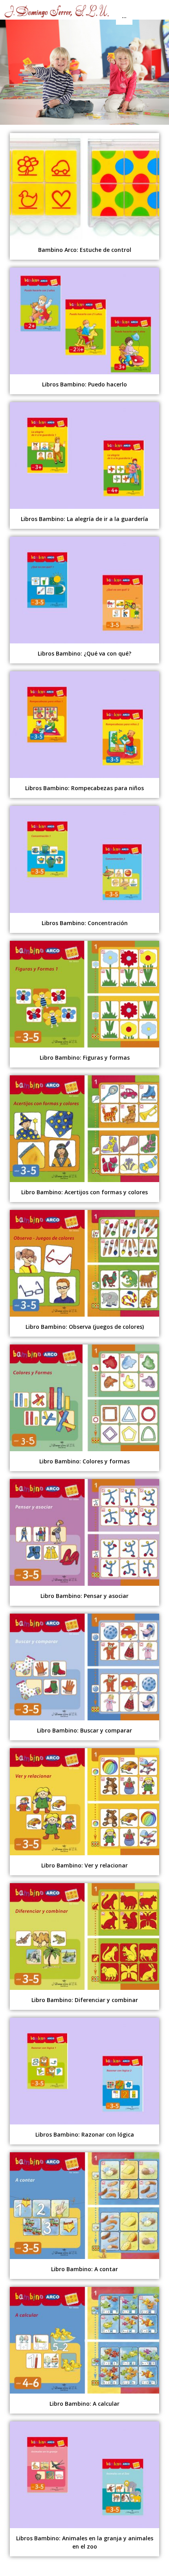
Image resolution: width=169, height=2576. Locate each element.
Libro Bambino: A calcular (84, 2404)
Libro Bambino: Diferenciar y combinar (85, 2000)
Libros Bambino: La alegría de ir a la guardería (84, 519)
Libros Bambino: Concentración (85, 923)
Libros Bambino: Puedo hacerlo (84, 384)
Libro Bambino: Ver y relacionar (84, 1865)
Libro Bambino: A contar (84, 2269)
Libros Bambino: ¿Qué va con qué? (84, 653)
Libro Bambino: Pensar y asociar (84, 1596)
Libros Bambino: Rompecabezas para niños (84, 788)
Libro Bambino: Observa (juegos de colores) (85, 1327)
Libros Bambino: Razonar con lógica (85, 2134)
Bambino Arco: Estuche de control (85, 250)
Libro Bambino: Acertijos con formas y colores (84, 1192)
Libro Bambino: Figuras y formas (85, 1058)
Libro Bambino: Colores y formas (84, 1461)
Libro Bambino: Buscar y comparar (84, 1730)
